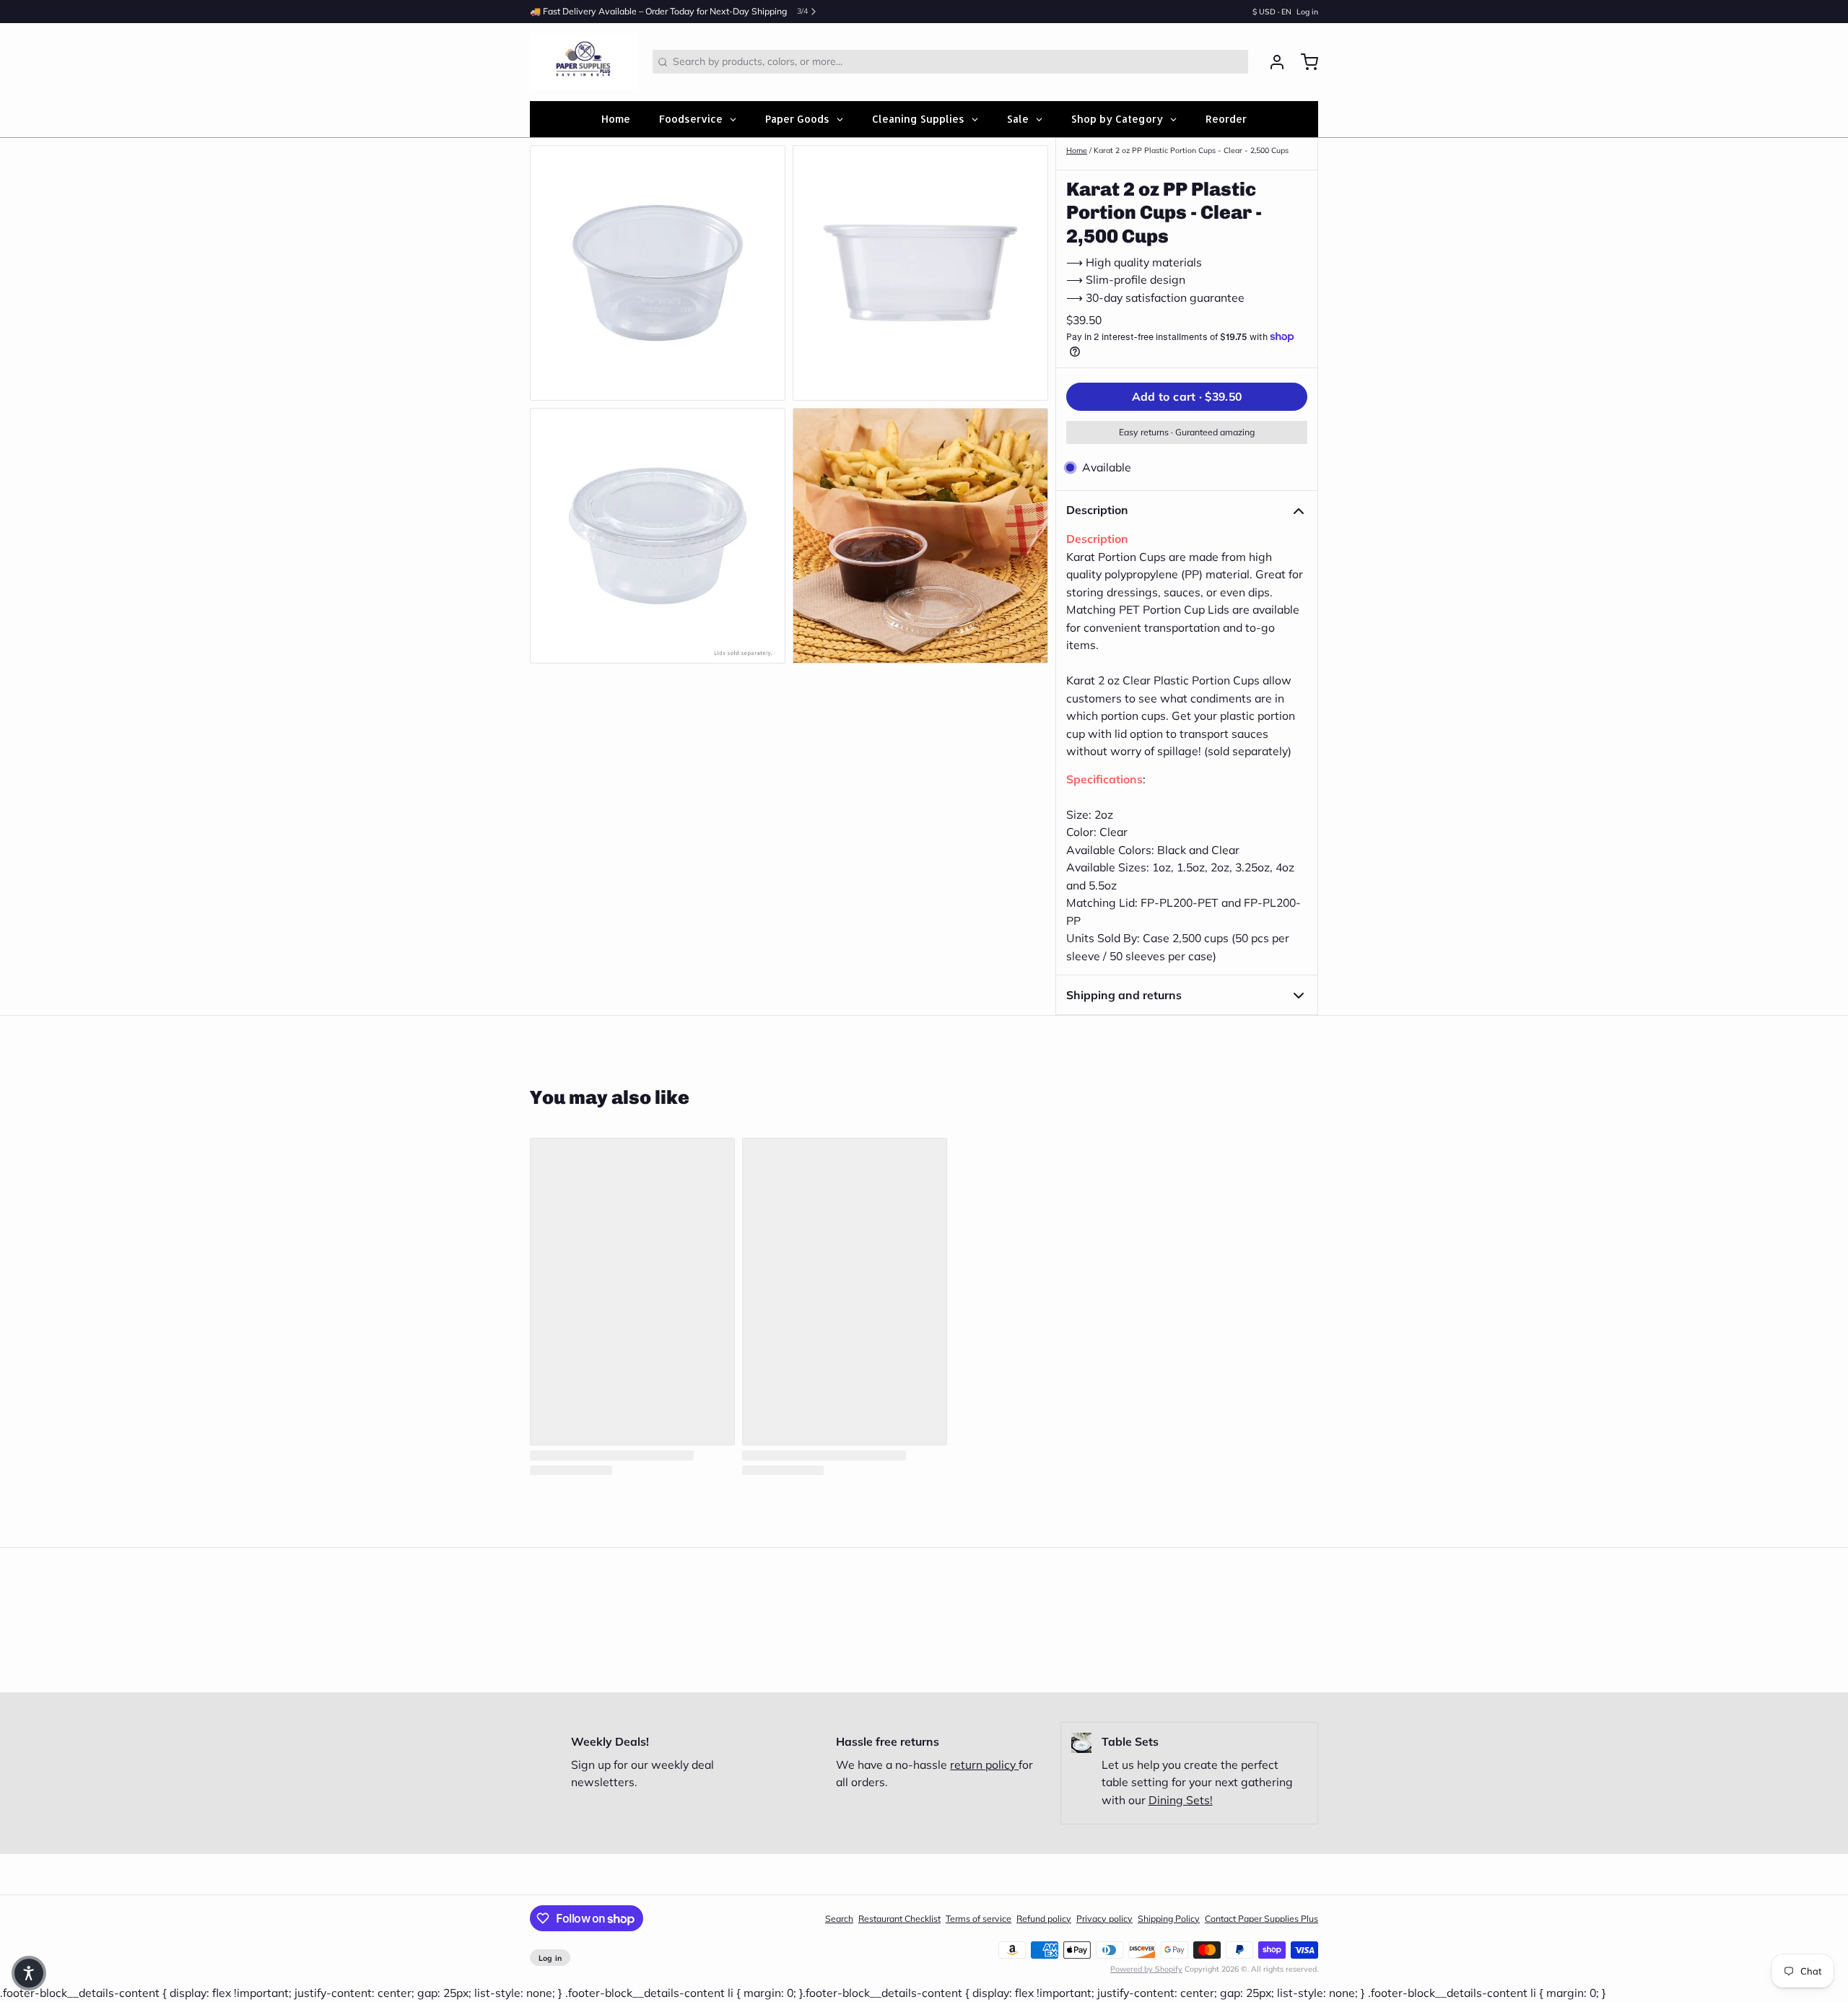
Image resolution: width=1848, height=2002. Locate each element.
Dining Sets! (1181, 1800)
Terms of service (979, 1919)
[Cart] (1304, 62)
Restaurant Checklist (899, 1919)
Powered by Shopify (1146, 1969)
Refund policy (1044, 1919)
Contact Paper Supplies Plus (1261, 1919)
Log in (1307, 12)
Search (839, 1919)
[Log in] (1272, 62)
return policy (984, 1764)
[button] (1187, 397)
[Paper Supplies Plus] (584, 62)
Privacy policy (1104, 1919)
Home (1077, 150)
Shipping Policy (1169, 1919)
